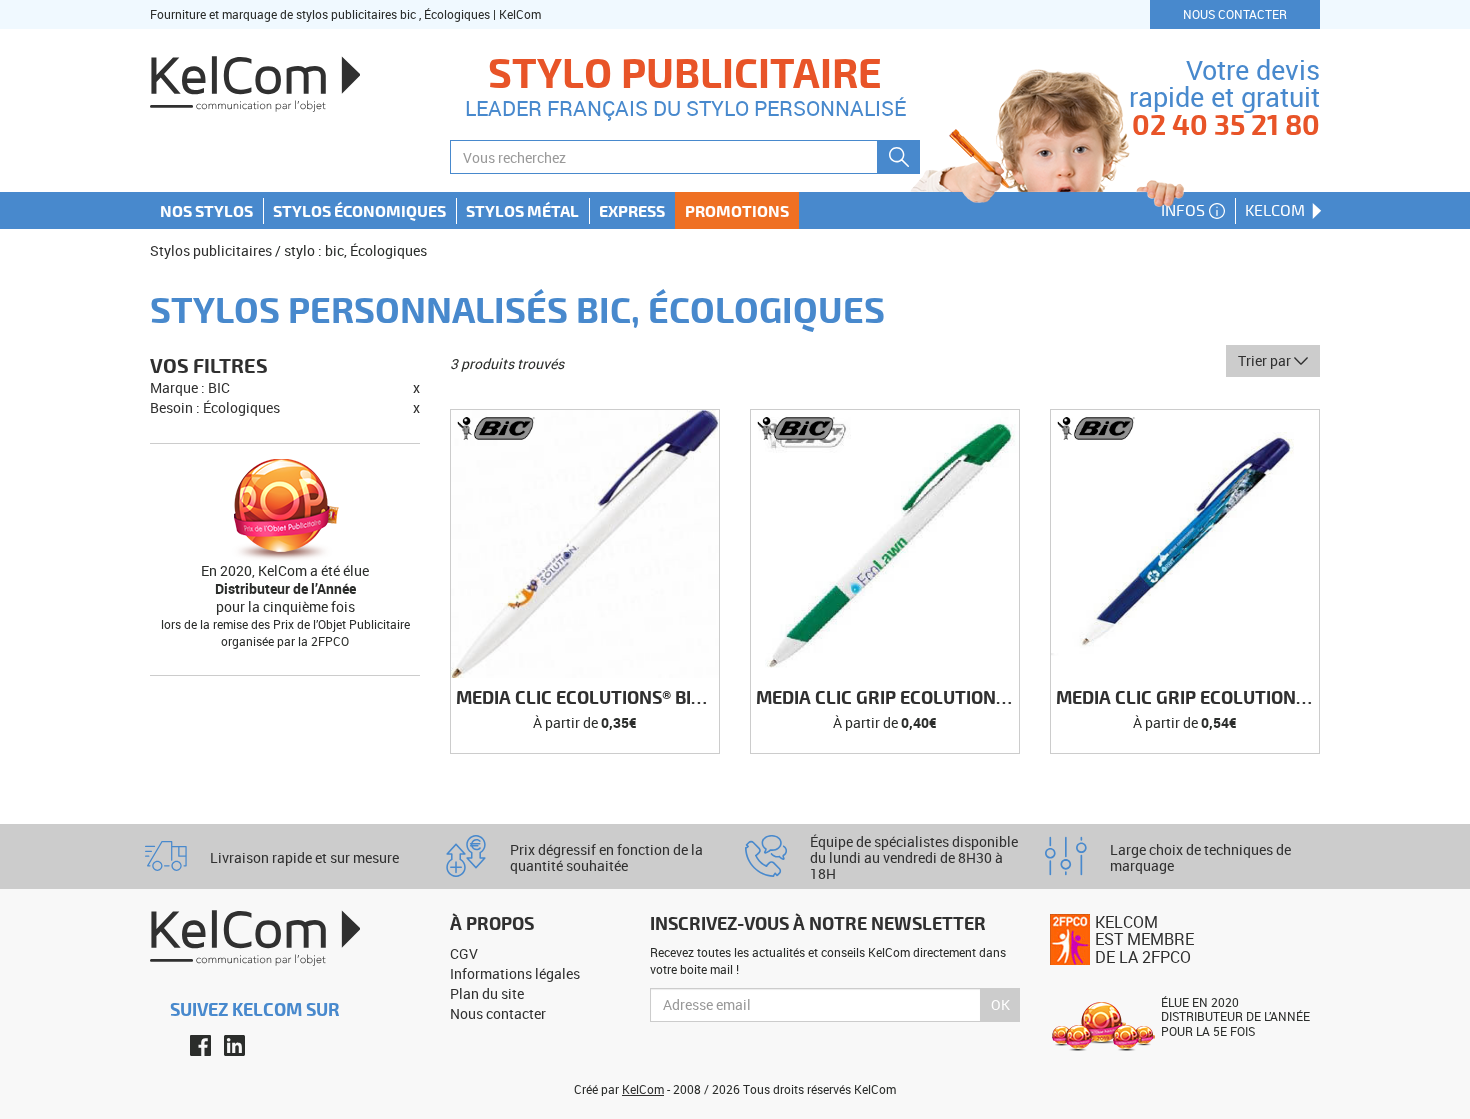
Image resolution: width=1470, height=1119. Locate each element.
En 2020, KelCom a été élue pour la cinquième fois (285, 588)
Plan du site (487, 993)
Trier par (1266, 360)
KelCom (1277, 210)
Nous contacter (1235, 14)
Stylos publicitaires (211, 250)
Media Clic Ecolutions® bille (587, 698)
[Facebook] (200, 1044)
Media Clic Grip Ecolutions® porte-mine (1187, 698)
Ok (1000, 1004)
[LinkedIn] (234, 1044)
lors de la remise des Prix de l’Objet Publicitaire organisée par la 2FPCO (285, 632)
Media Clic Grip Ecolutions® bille (887, 698)
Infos (1185, 210)
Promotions (737, 210)
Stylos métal (522, 210)
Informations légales (515, 973)
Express (632, 210)
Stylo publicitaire (685, 72)
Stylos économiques (359, 210)
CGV (464, 953)
